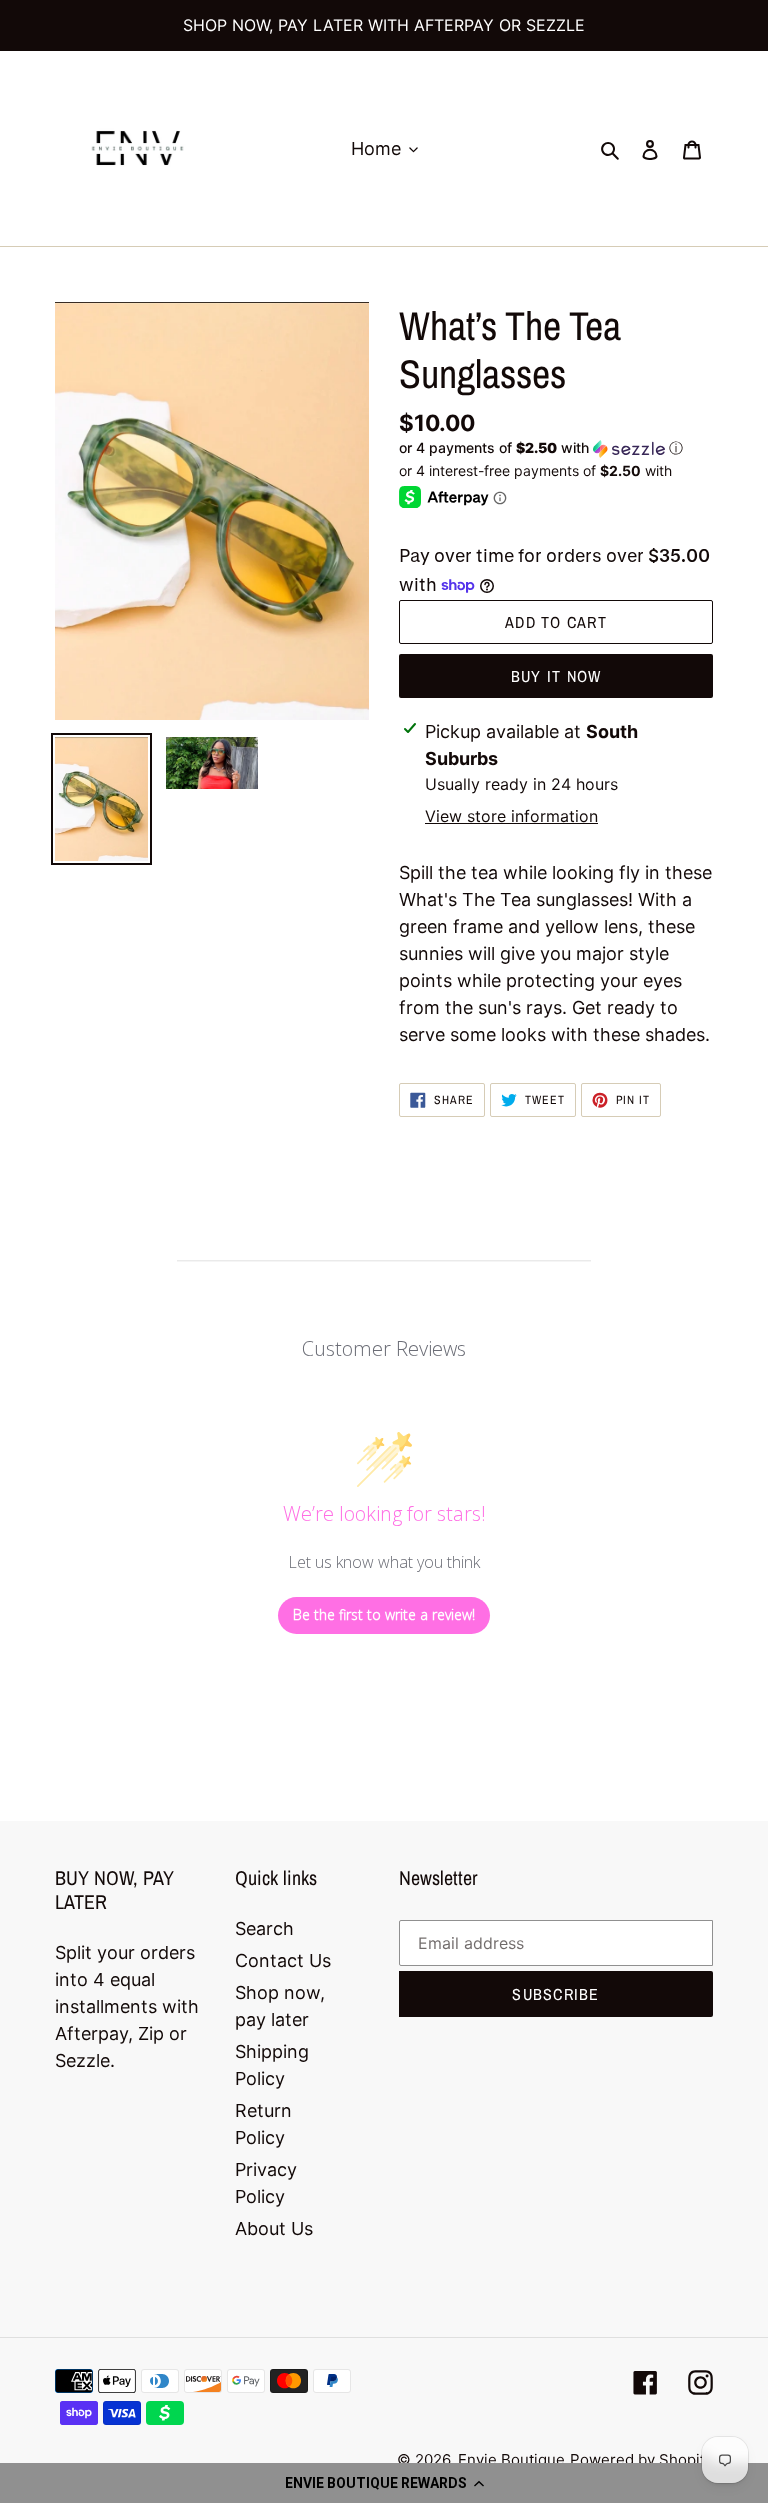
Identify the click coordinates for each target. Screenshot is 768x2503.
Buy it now (556, 676)
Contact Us (283, 1960)
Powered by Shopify (641, 2459)
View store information (511, 816)
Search (264, 1928)
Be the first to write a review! (384, 1614)
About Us (274, 2228)
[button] (384, 2483)
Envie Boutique (511, 2459)
